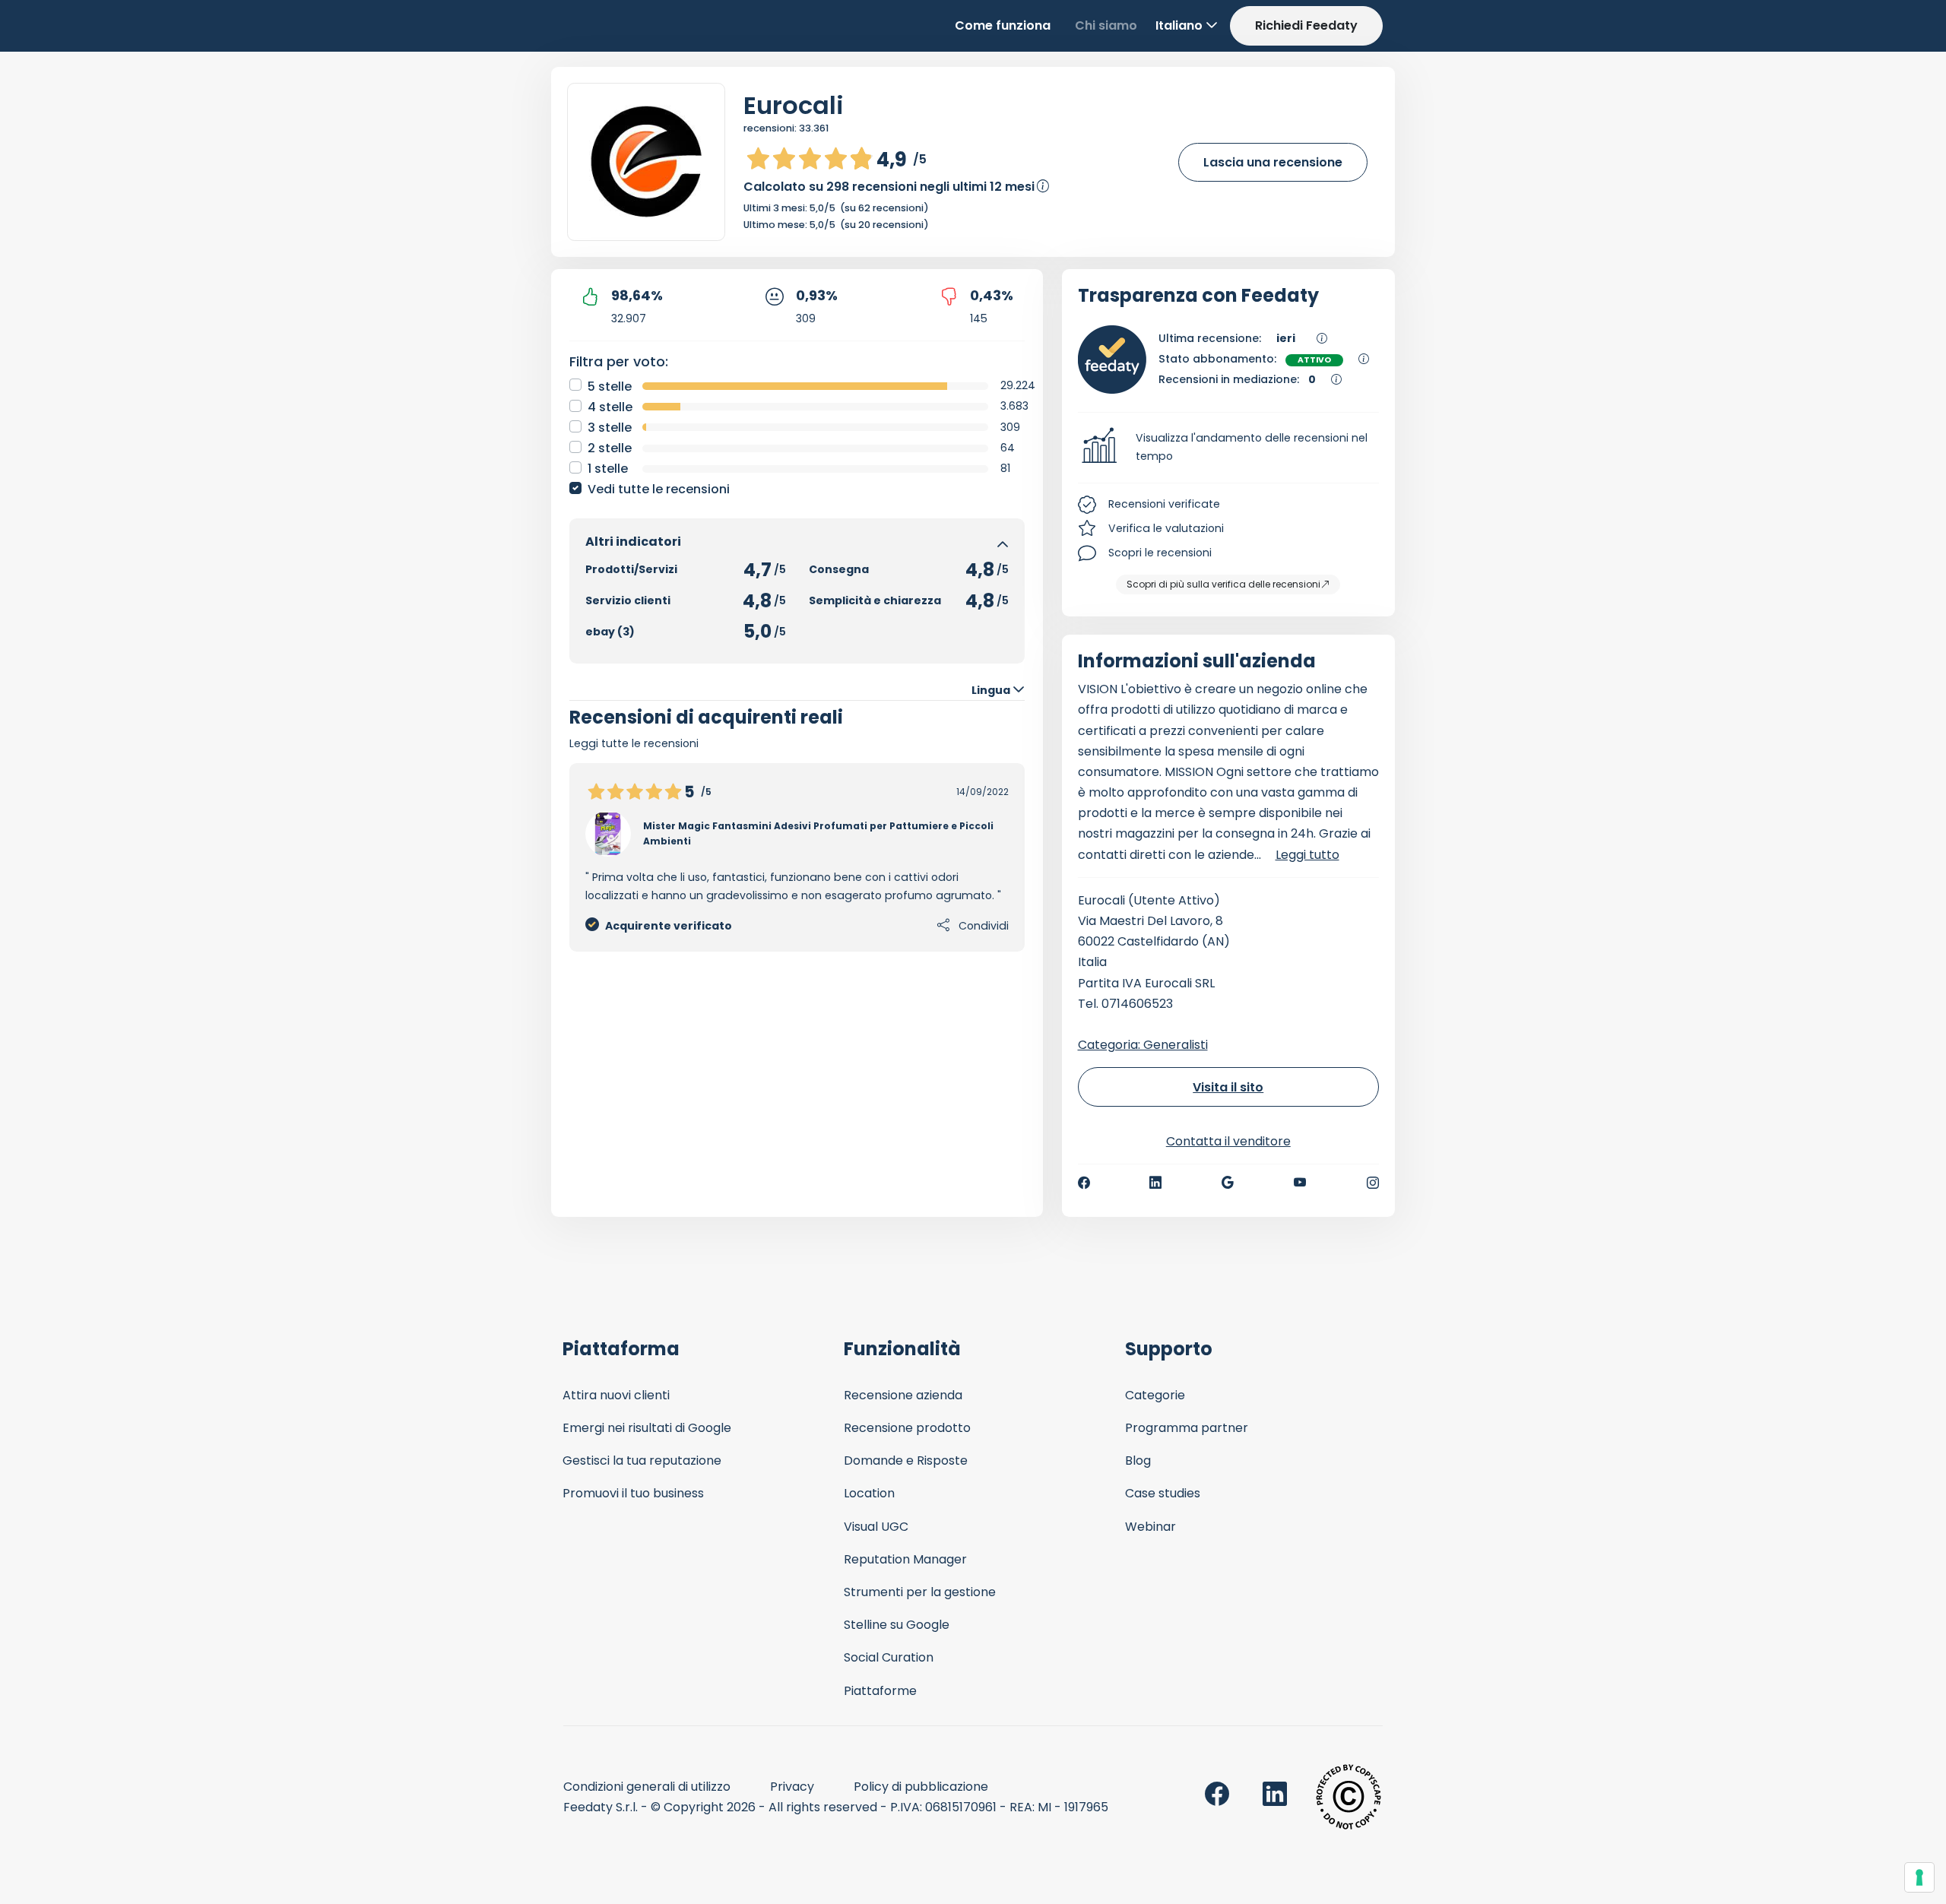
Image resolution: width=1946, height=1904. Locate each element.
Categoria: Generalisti (1143, 1045)
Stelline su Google (897, 1625)
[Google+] (1228, 1183)
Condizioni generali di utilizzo (647, 1787)
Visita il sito (1228, 1087)
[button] (1229, 448)
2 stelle (610, 448)
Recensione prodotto (907, 1428)
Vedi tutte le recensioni (659, 489)
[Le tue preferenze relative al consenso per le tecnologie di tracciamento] (1919, 1877)
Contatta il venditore (1228, 1141)
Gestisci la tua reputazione (642, 1460)
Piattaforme (880, 1691)
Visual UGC (876, 1527)
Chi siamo (1106, 25)
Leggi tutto (1307, 855)
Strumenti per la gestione (920, 1592)
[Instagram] (1373, 1183)
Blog (1138, 1460)
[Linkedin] (1155, 1183)
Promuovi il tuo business (633, 1493)
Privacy (792, 1787)
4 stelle (610, 407)
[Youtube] (1300, 1183)
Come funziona (1003, 25)
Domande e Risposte (906, 1460)
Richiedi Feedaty (1306, 25)
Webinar (1150, 1527)
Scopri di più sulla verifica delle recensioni (1223, 584)
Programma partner (1187, 1428)
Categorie (1155, 1395)
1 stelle (608, 469)
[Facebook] (1084, 1183)
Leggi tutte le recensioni (634, 743)
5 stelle (610, 387)
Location (869, 1493)
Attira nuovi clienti (616, 1395)
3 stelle (610, 428)
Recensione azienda (903, 1395)
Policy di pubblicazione (921, 1787)
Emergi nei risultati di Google (647, 1428)
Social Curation (889, 1657)
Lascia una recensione (1273, 162)
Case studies (1163, 1493)
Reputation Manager (905, 1559)
